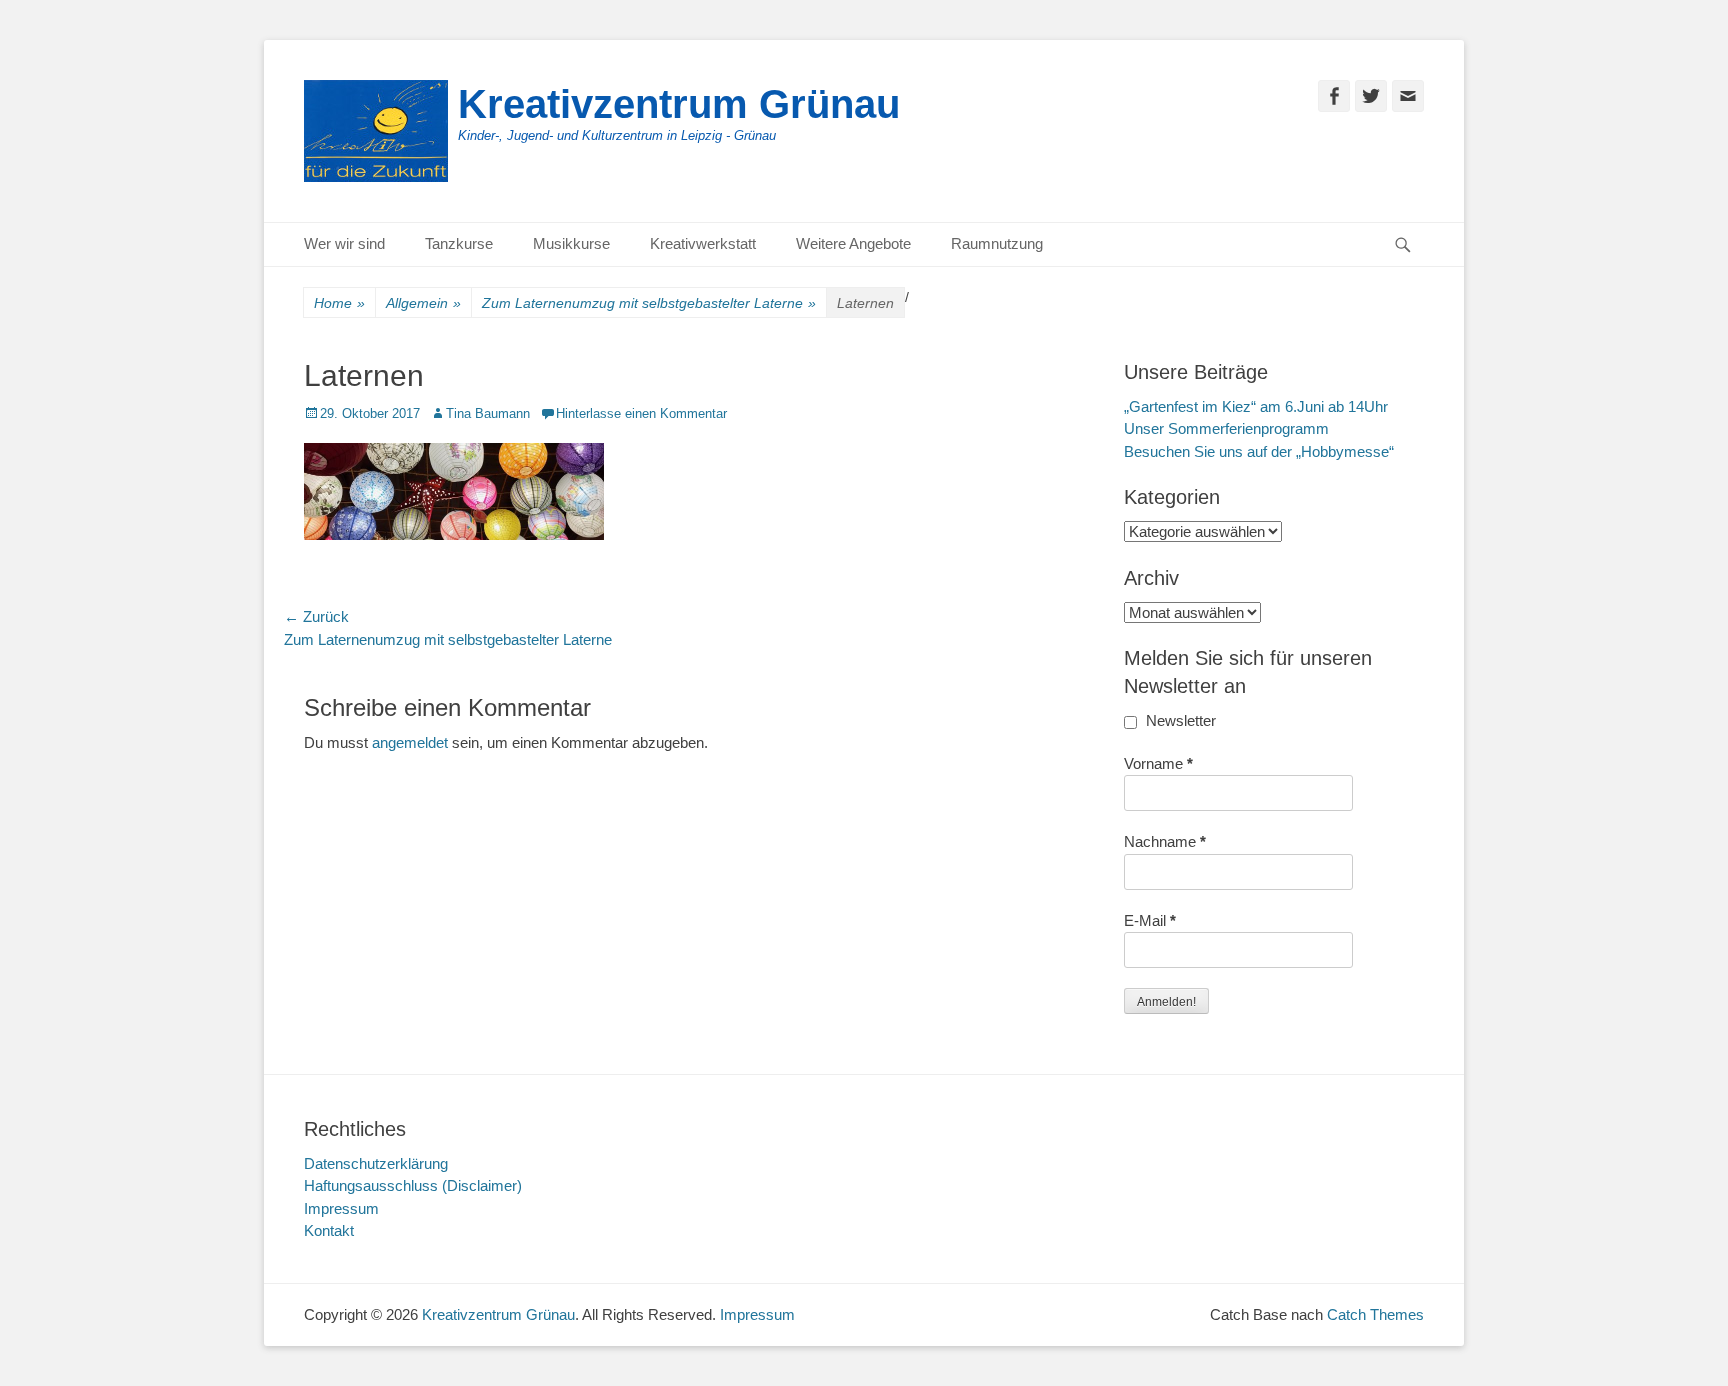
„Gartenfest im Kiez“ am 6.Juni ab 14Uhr (1256, 406)
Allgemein (423, 303)
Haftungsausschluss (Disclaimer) (413, 1185)
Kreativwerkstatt (703, 243)
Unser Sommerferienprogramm (1226, 428)
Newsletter (1179, 720)
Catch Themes (1375, 1314)
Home (339, 303)
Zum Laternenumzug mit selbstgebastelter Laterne (649, 303)
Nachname (1165, 841)
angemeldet (410, 742)
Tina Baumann (488, 413)
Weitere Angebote (853, 243)
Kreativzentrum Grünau (679, 104)
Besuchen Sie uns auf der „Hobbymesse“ (1259, 451)
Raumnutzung (997, 243)
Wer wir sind (344, 243)
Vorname (1158, 763)
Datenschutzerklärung (376, 1163)
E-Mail (1150, 920)
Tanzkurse (459, 243)
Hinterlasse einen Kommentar (641, 413)
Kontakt (329, 1230)
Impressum (341, 1208)
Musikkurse (571, 243)
